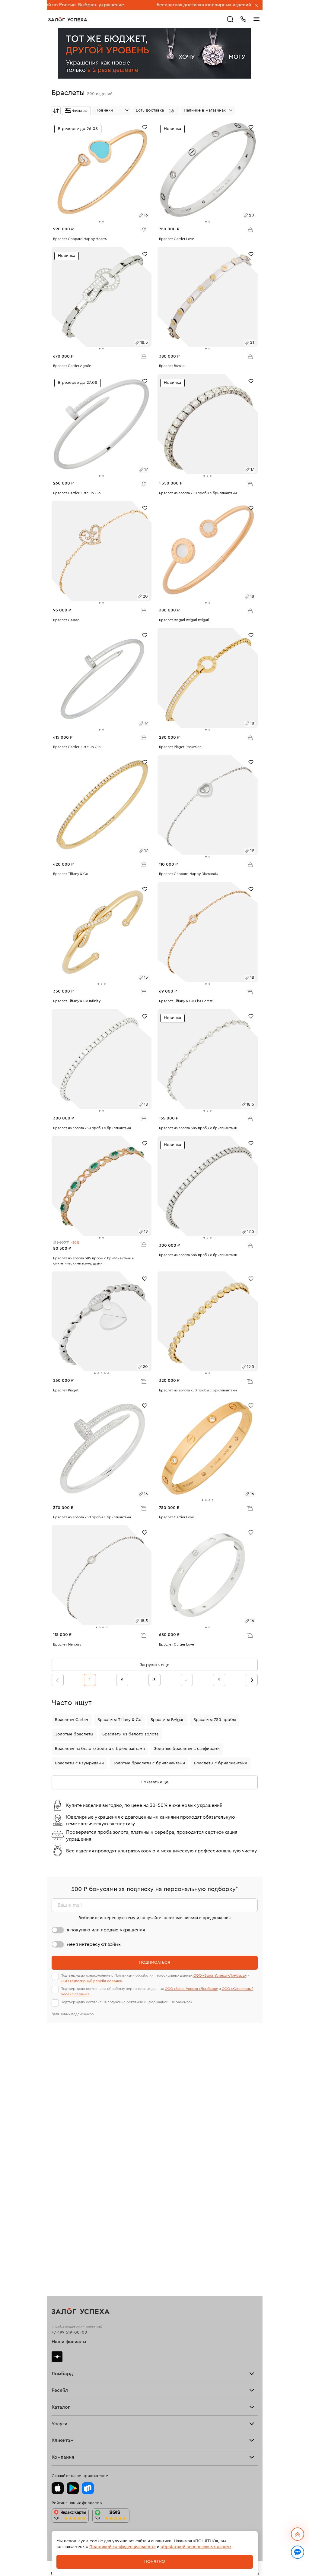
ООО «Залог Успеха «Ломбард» (220, 1975)
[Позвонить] (243, 18)
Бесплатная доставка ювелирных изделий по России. (154, 5)
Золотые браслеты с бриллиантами (149, 1763)
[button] (156, 111)
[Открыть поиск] (230, 19)
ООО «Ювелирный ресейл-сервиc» (91, 1981)
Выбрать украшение (239, 5)
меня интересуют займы (94, 1944)
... (187, 1680)
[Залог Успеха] (68, 19)
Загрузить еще (154, 1665)
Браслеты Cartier (72, 1720)
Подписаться (155, 1962)
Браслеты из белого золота (130, 1734)
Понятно (155, 2562)
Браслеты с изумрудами (79, 1763)
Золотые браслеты (74, 1734)
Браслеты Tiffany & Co (119, 1720)
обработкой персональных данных (196, 2547)
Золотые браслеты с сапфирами (187, 1749)
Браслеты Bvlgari (167, 1720)
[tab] (100, 222)
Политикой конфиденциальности (123, 2547)
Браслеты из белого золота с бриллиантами (100, 1749)
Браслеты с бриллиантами (221, 1763)
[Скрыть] (256, 6)
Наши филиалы (69, 2342)
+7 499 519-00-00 (69, 2332)
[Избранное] (145, 127)
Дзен (57, 2357)
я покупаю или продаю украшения (106, 1930)
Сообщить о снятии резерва (142, 228)
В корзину (250, 229)
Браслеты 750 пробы (215, 1720)
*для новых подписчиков (73, 2014)
